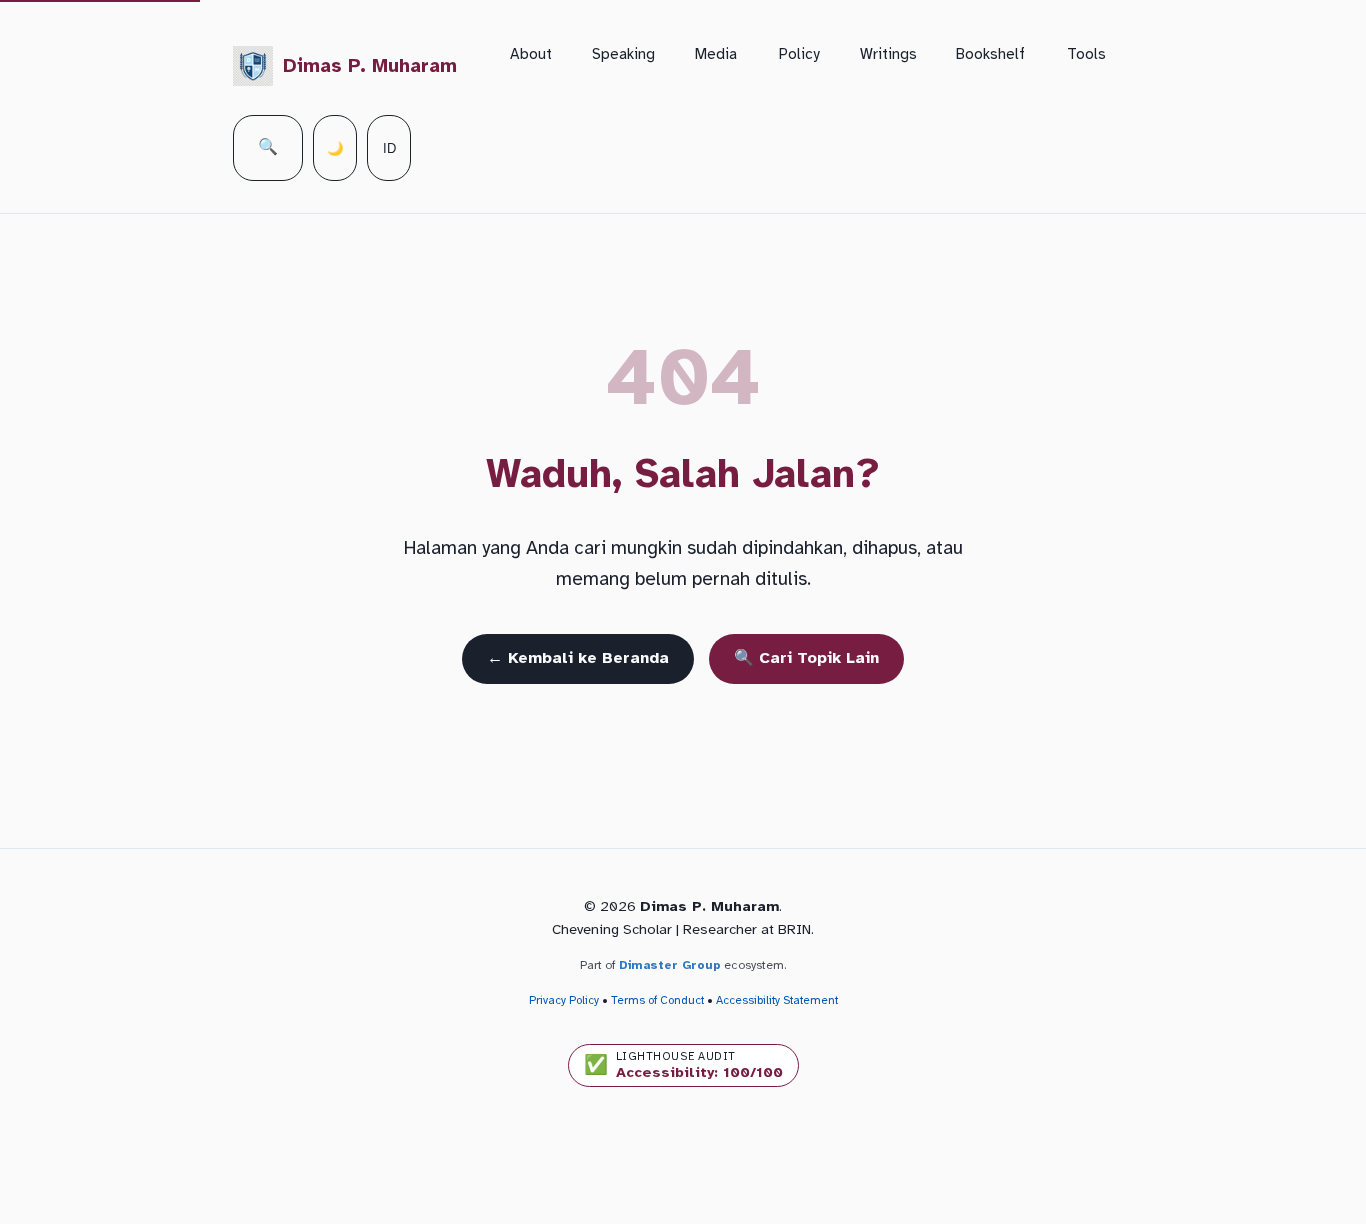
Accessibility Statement (777, 1000)
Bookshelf (990, 54)
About (531, 54)
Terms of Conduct (657, 1000)
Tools (1086, 54)
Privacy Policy (564, 1000)
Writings (888, 54)
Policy (799, 54)
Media (716, 54)
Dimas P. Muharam (370, 66)
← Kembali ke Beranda (578, 658)
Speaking (623, 54)
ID (389, 148)
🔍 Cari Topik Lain (806, 658)
